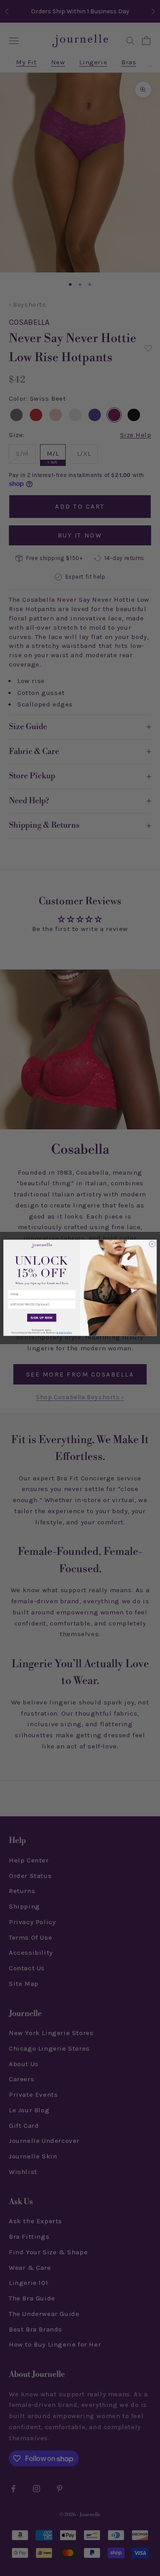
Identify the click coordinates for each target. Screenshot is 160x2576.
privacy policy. (64, 1333)
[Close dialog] (152, 1244)
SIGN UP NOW (42, 1318)
